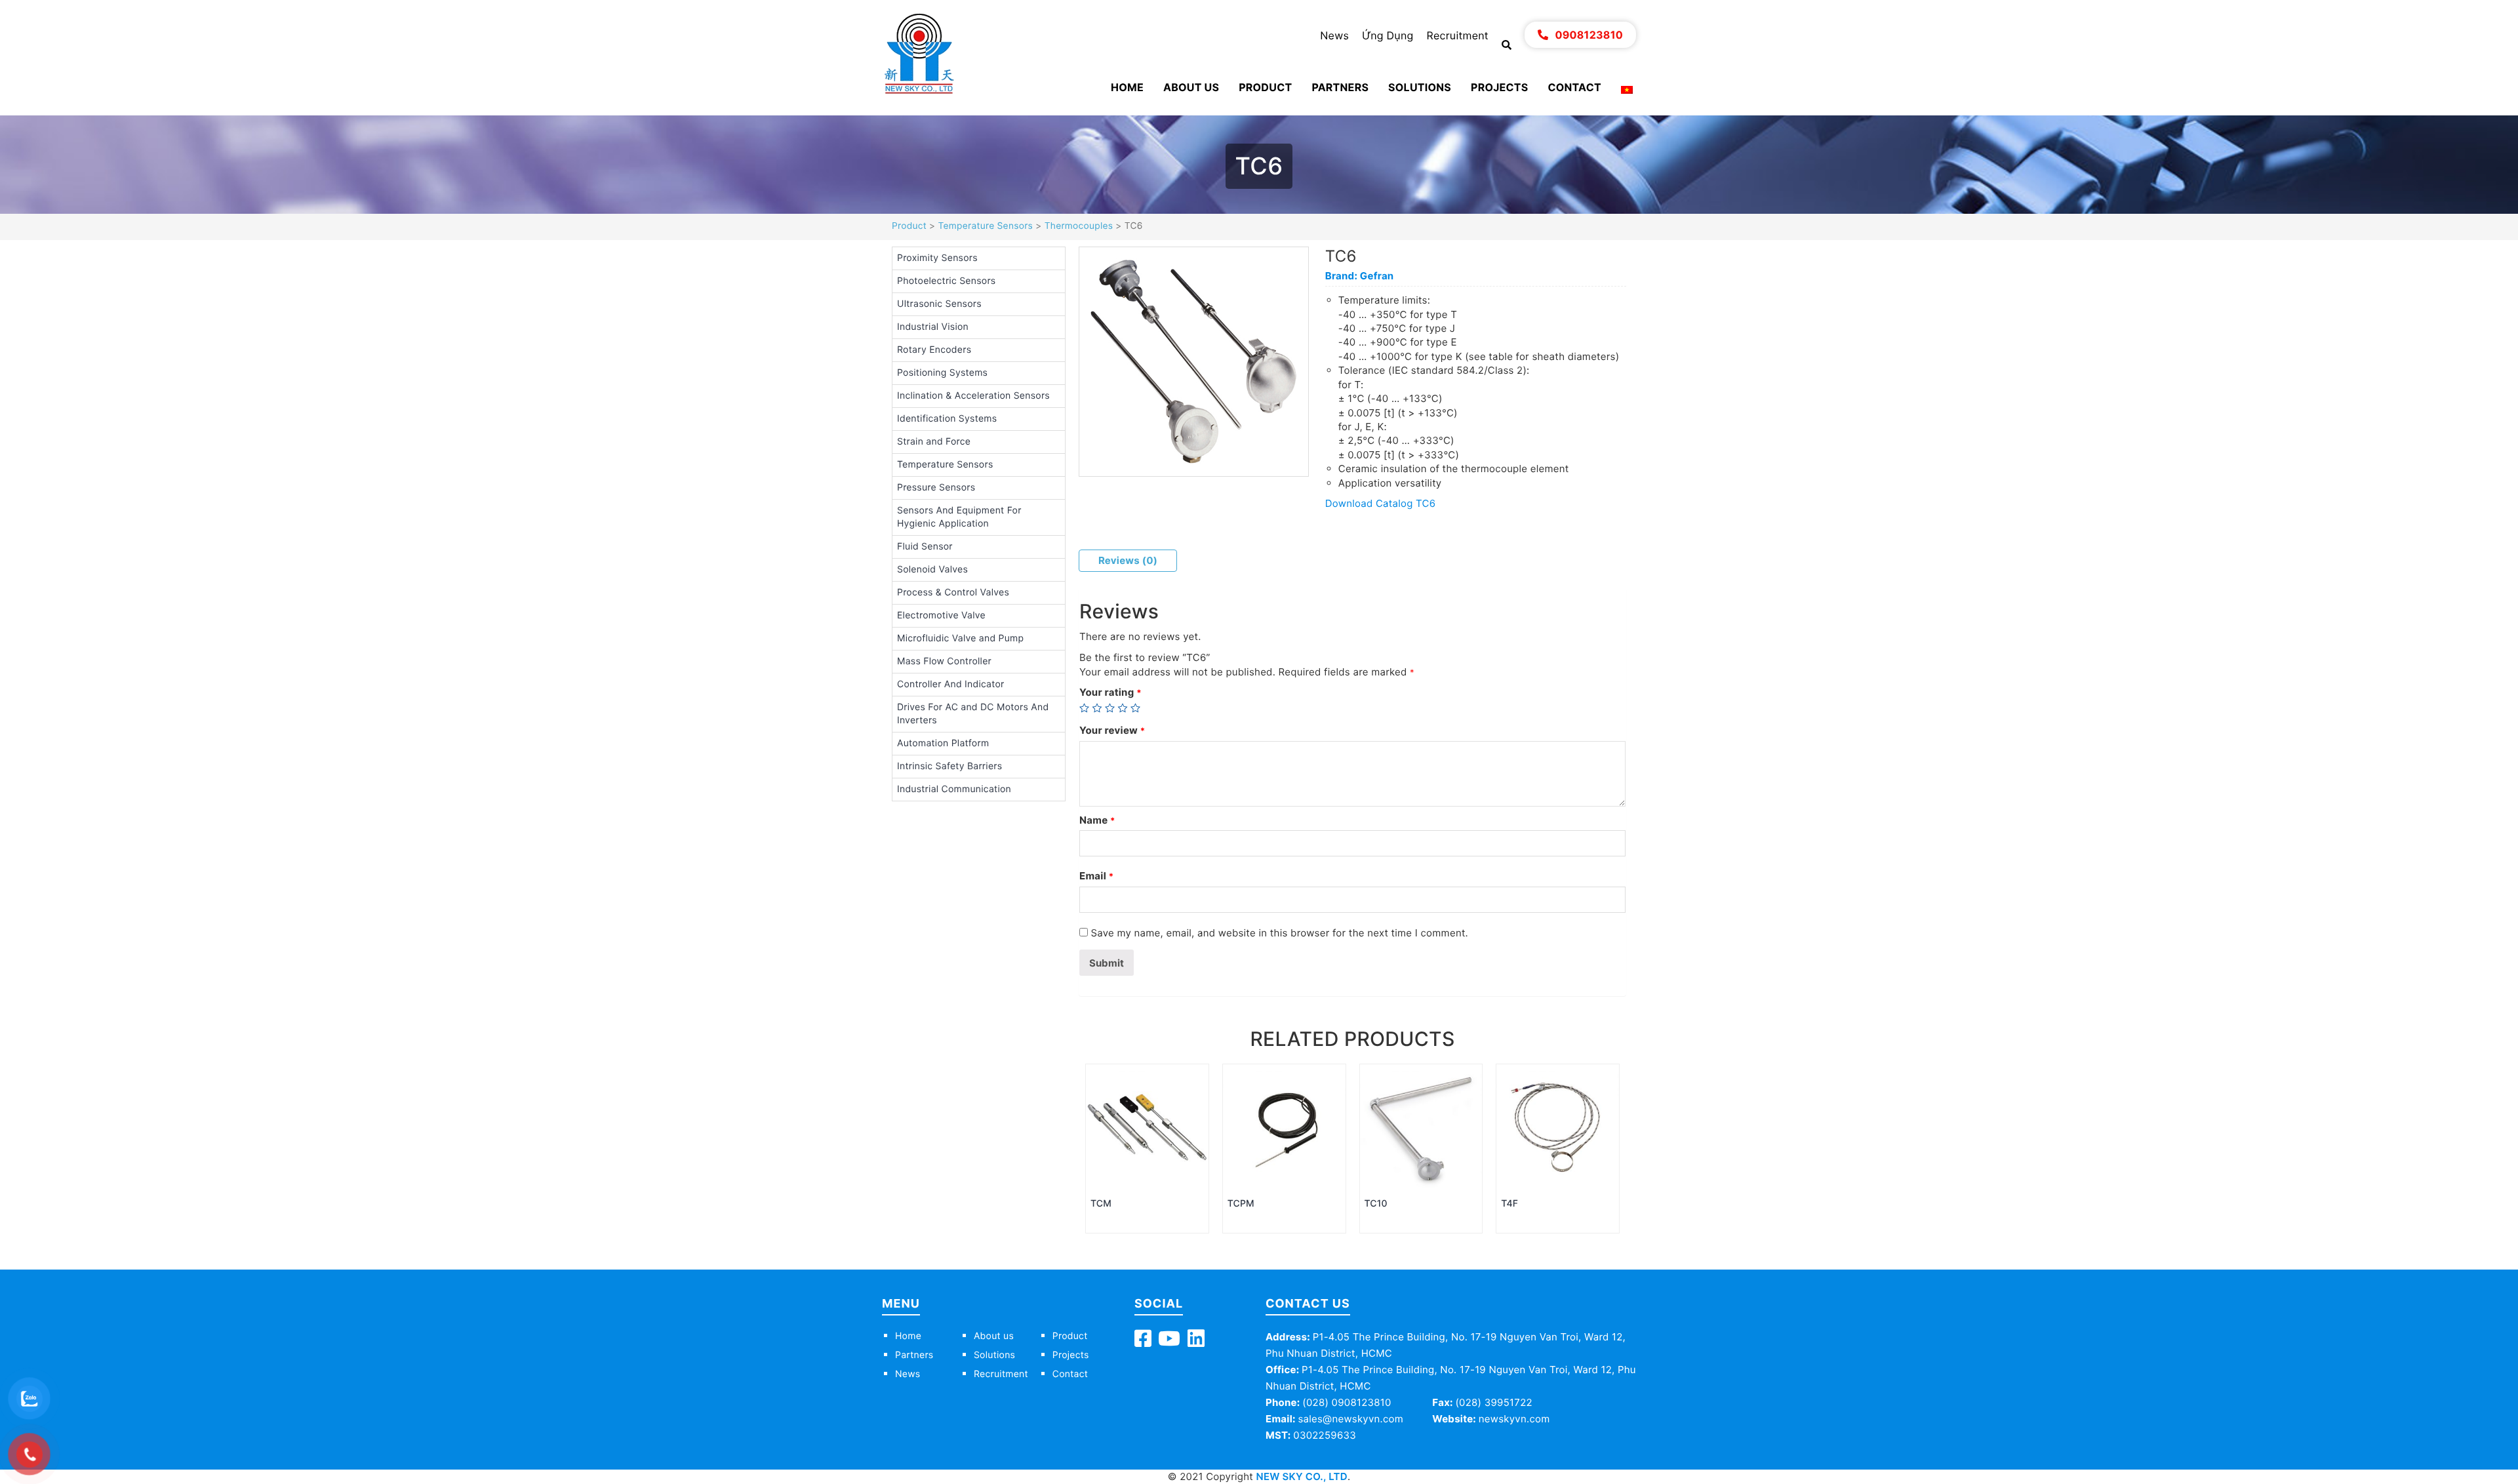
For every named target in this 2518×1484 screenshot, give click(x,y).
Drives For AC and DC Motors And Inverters (973, 714)
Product (1265, 87)
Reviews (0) (1128, 560)
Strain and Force (934, 442)
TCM (1101, 1204)
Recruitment (1458, 35)
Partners (1340, 87)
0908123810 (1589, 35)
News (1334, 35)
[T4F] (1558, 1127)
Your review (1112, 730)
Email (1096, 876)
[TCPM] (1284, 1127)
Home (1127, 87)
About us (1191, 87)
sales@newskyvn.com (1350, 1419)
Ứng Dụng (1388, 35)
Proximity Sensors (937, 258)
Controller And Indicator (951, 684)
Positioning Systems (942, 373)
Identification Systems (947, 419)
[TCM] (1147, 1127)
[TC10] (1421, 1127)
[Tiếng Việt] (1627, 89)
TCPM (1241, 1204)
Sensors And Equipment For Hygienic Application (959, 517)
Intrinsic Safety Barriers (949, 766)
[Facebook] (1143, 1342)
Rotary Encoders (934, 350)
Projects (1500, 87)
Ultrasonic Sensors (939, 304)
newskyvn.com (1514, 1419)
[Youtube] (1169, 1342)
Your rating (1110, 692)
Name (1097, 820)
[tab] (1128, 560)
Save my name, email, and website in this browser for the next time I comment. (1279, 933)
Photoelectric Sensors (946, 281)
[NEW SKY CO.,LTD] (919, 53)
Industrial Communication (954, 789)
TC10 (1376, 1204)
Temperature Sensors (986, 226)
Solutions (1420, 87)
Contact (1575, 87)
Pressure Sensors (936, 488)
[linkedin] (1196, 1342)
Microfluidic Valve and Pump (960, 638)
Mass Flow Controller (944, 661)
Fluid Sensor (925, 547)
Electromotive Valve (941, 615)
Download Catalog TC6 (1381, 503)
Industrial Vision (933, 327)
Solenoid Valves (932, 570)
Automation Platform (943, 743)
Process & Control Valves (953, 592)
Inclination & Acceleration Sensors (973, 396)
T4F (1509, 1204)
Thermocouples (1079, 226)
